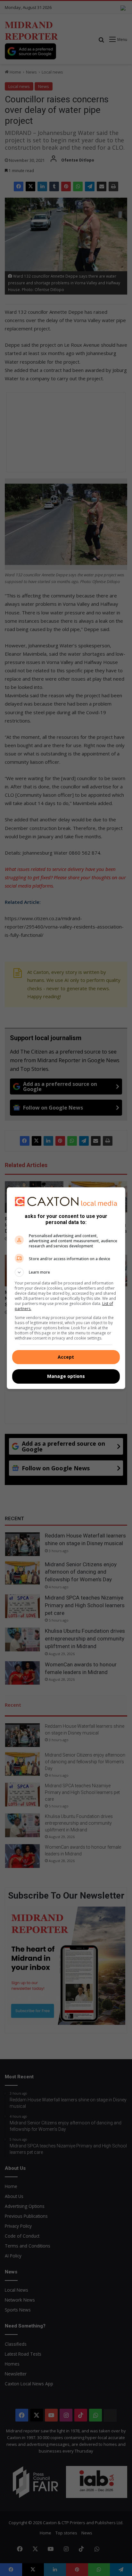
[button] (66, 1272)
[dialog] (66, 1288)
